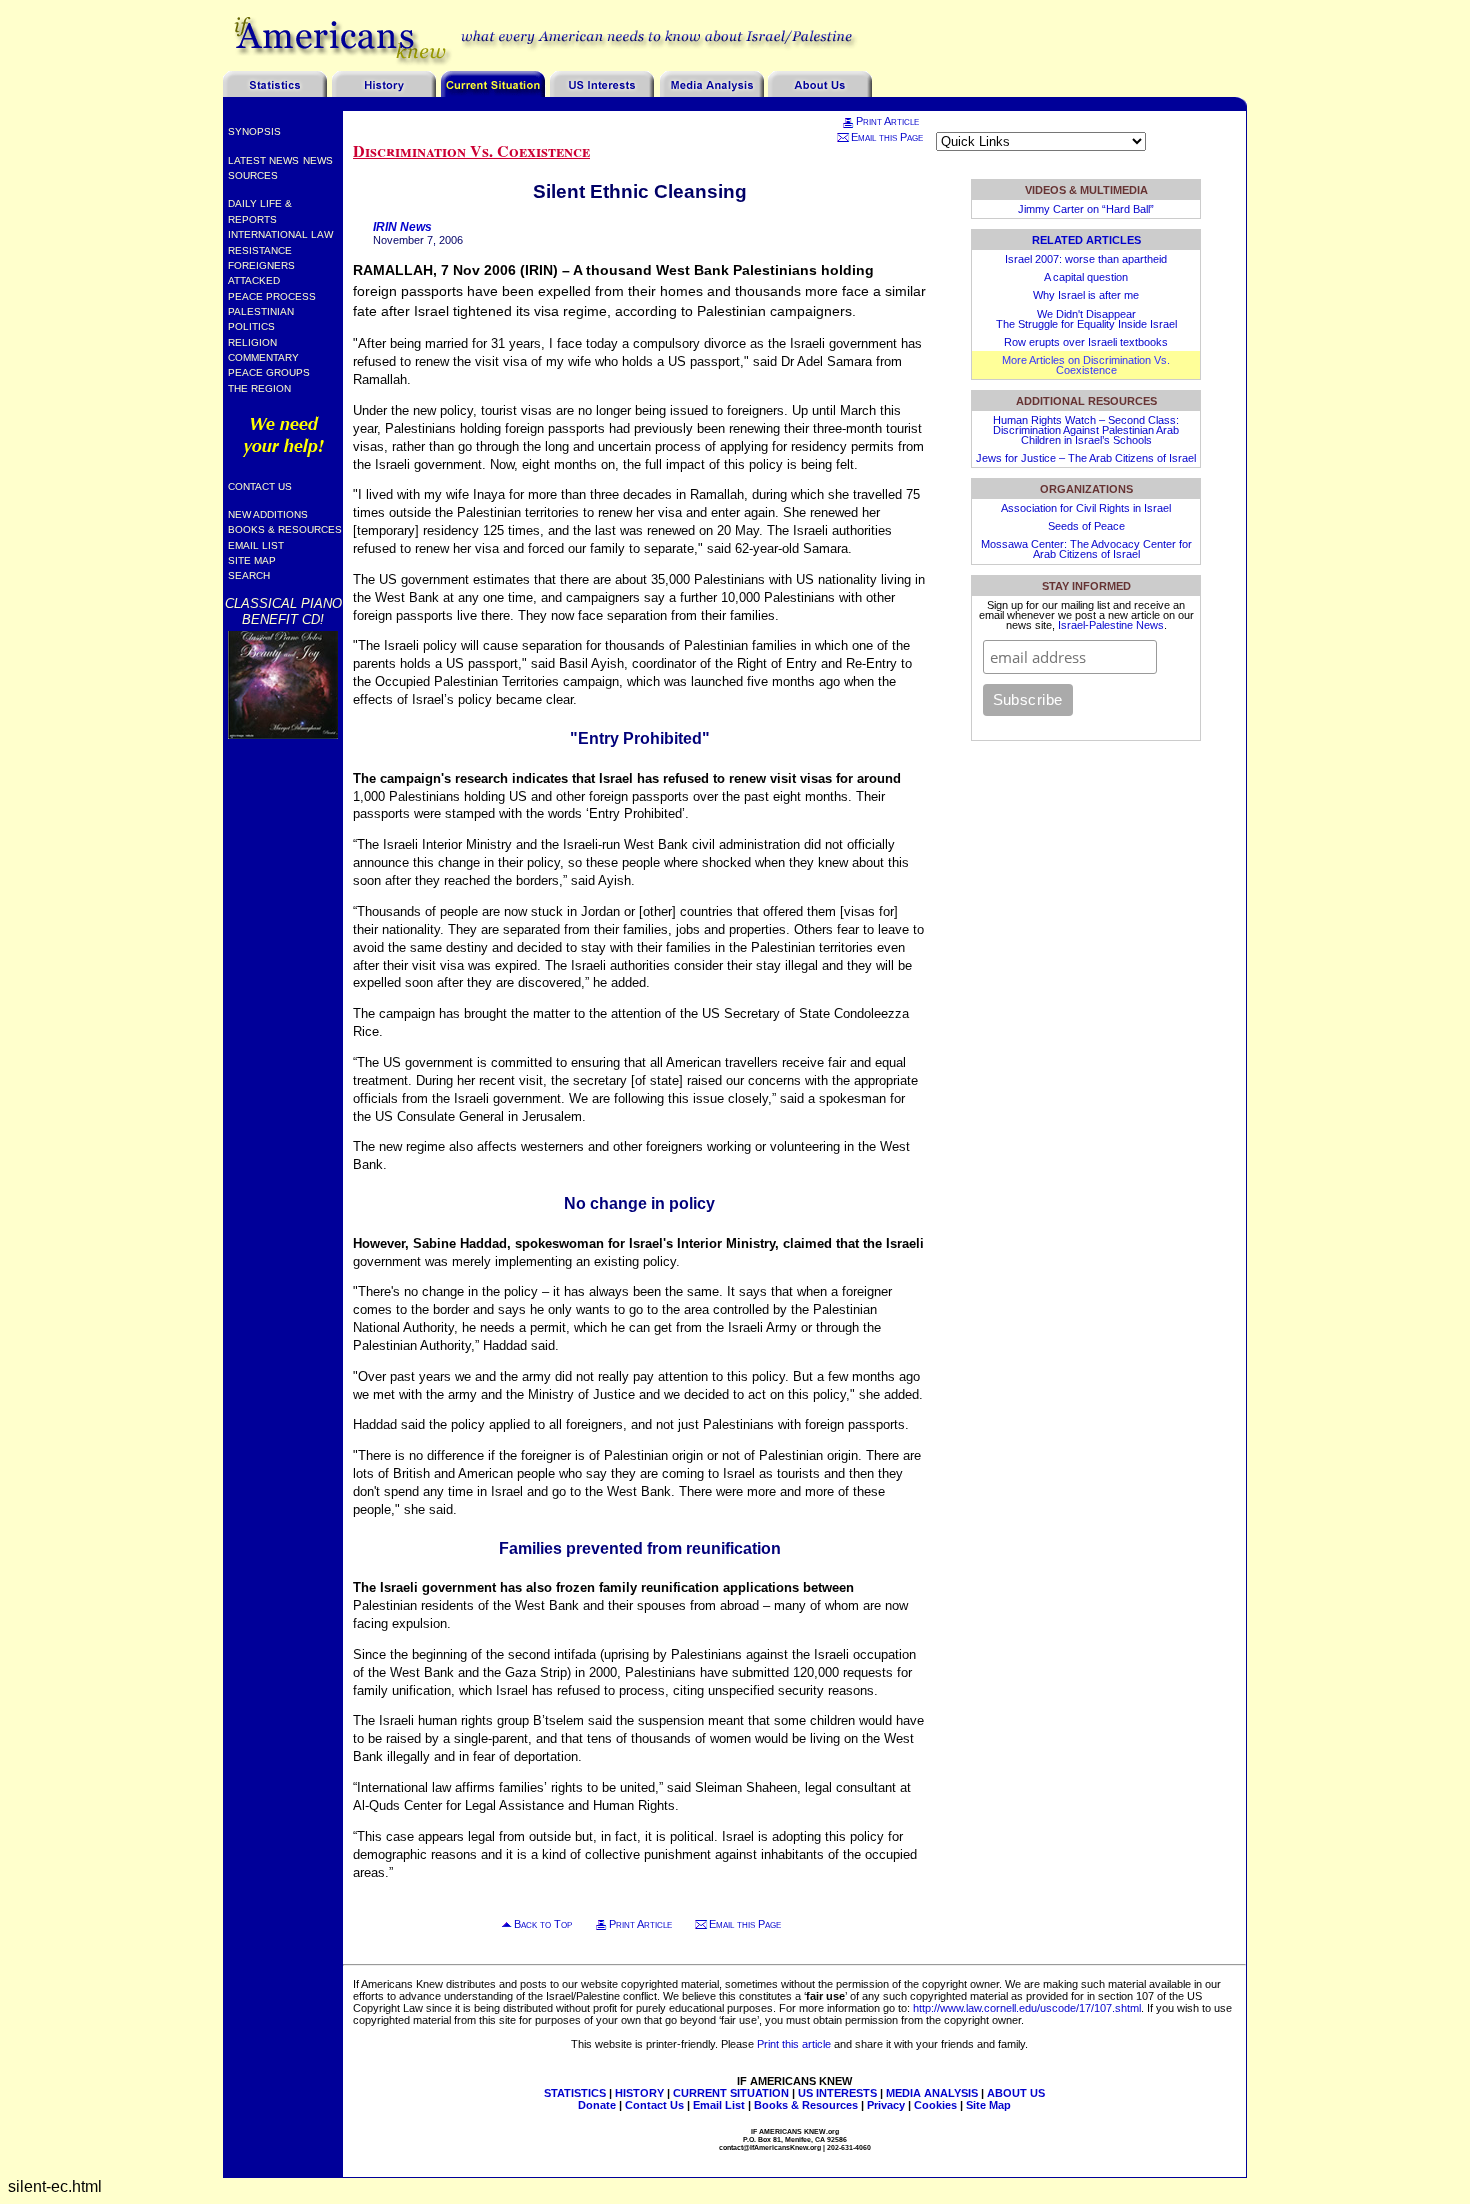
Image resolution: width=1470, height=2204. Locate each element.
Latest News (263, 160)
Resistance (260, 250)
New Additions (268, 514)
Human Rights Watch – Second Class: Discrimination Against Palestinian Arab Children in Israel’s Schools (1086, 430)
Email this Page (887, 137)
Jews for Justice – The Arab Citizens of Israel (1086, 458)
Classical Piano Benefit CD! (283, 611)
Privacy (886, 2105)
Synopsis (254, 131)
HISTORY (639, 2093)
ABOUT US (1016, 2093)
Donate (597, 2105)
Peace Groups (269, 372)
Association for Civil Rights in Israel (1086, 508)
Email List (256, 545)
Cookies (935, 2105)
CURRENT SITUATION (731, 2093)
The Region (259, 388)
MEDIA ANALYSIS (932, 2093)
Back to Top (543, 1924)
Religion (252, 342)
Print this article (794, 2044)
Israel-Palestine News (1111, 625)
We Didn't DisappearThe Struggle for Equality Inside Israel (1086, 319)
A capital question (1086, 277)
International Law (280, 234)
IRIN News (402, 227)
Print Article (887, 121)
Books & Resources (285, 529)
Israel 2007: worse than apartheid (1086, 259)
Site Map (252, 560)
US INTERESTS (837, 2093)
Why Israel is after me (1086, 295)
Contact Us (260, 486)
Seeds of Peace (1086, 526)
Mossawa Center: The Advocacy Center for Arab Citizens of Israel (1086, 549)
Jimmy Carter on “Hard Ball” (1086, 209)
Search (249, 575)
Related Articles (1086, 240)
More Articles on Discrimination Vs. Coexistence (1086, 365)
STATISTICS (575, 2093)
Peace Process (272, 296)
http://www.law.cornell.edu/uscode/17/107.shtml (1027, 2008)
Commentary (263, 357)
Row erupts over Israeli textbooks (1086, 342)
